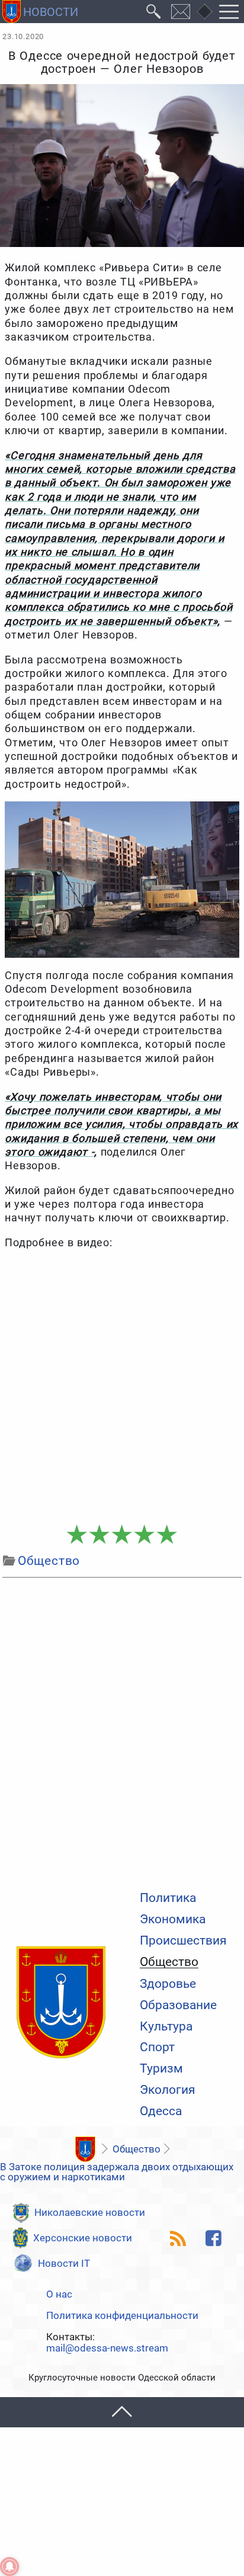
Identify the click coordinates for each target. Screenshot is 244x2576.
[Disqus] (122, 1731)
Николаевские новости (90, 2212)
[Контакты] (181, 12)
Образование (178, 2005)
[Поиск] (154, 12)
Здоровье (168, 1984)
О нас (59, 2294)
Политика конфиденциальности (122, 2316)
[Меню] (229, 12)
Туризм (161, 2069)
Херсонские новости (83, 2238)
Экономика (173, 1919)
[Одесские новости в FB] (213, 2238)
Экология (168, 2090)
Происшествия (183, 1941)
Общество (169, 1962)
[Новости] (86, 2149)
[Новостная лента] (178, 2238)
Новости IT (64, 2263)
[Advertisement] (122, 1387)
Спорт (157, 2047)
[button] (122, 2412)
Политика (168, 1898)
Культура (166, 2027)
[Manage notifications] (9, 2567)
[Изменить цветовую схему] (204, 12)
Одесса (161, 2111)
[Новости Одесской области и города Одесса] (40, 12)
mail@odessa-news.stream (107, 2348)
